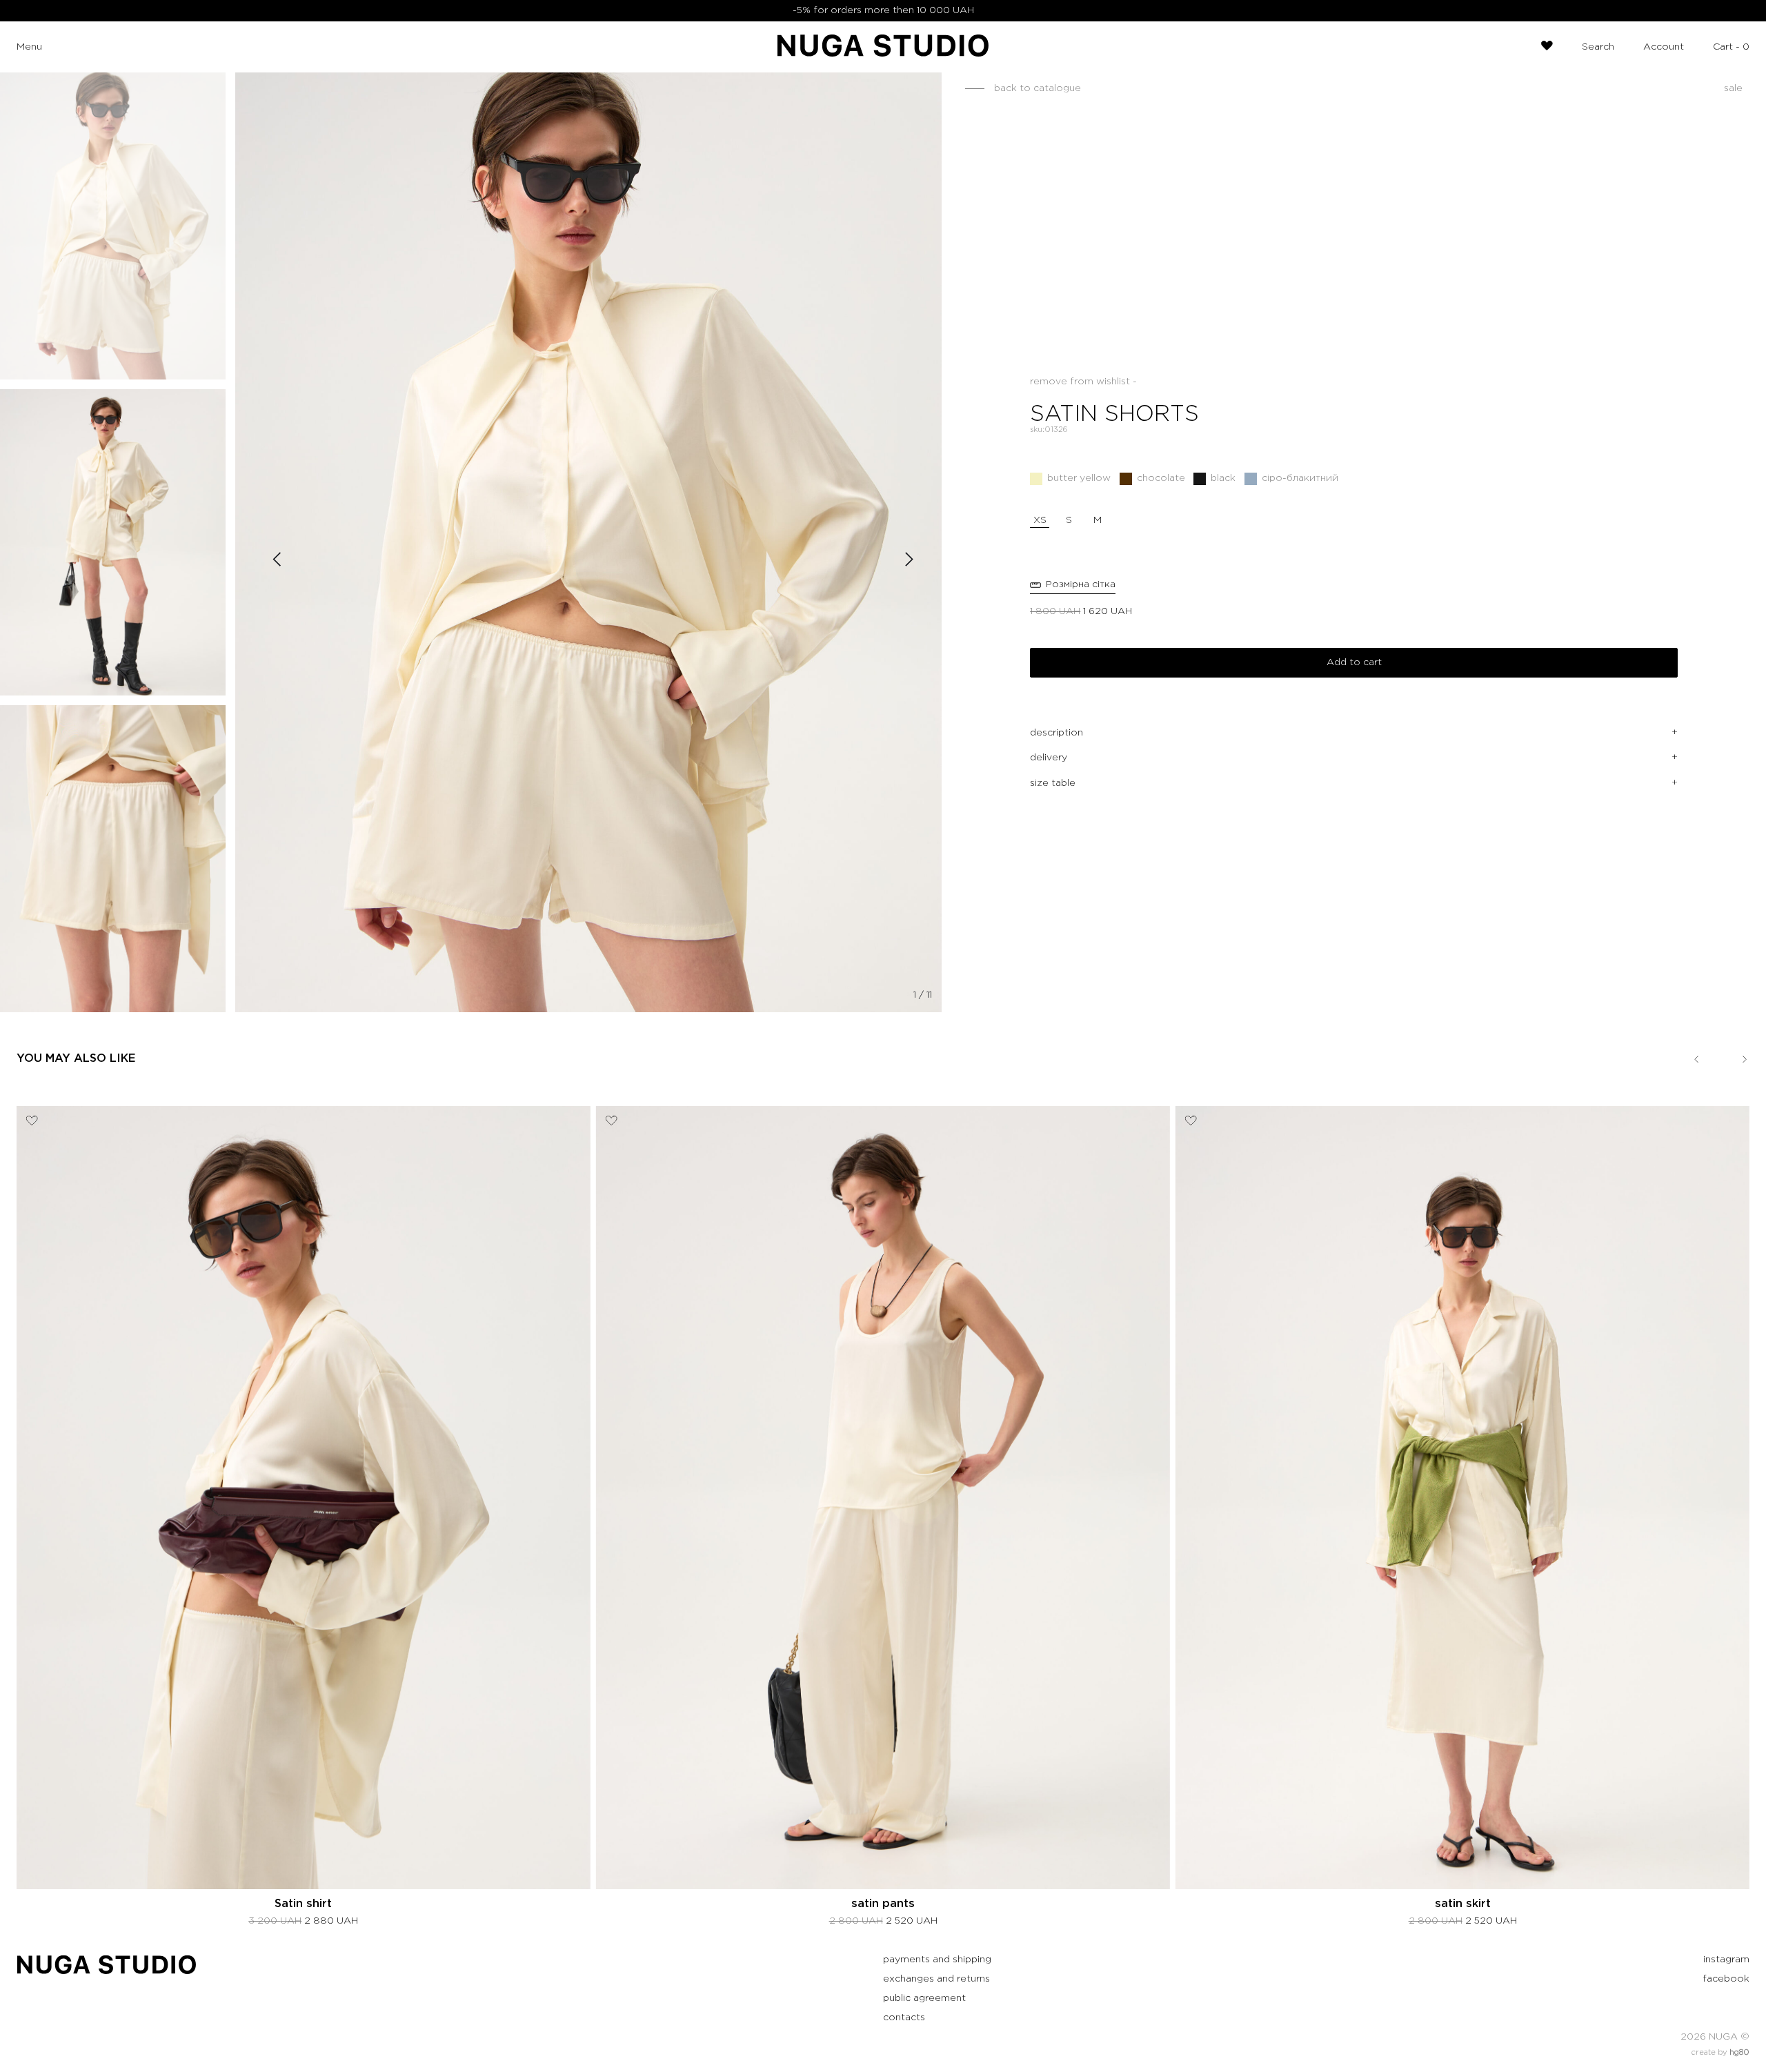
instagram (1726, 1960)
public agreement (924, 1998)
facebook (1726, 1979)
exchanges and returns (936, 1979)
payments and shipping (937, 1960)
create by (1720, 2053)
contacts (904, 2017)
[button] (1073, 586)
